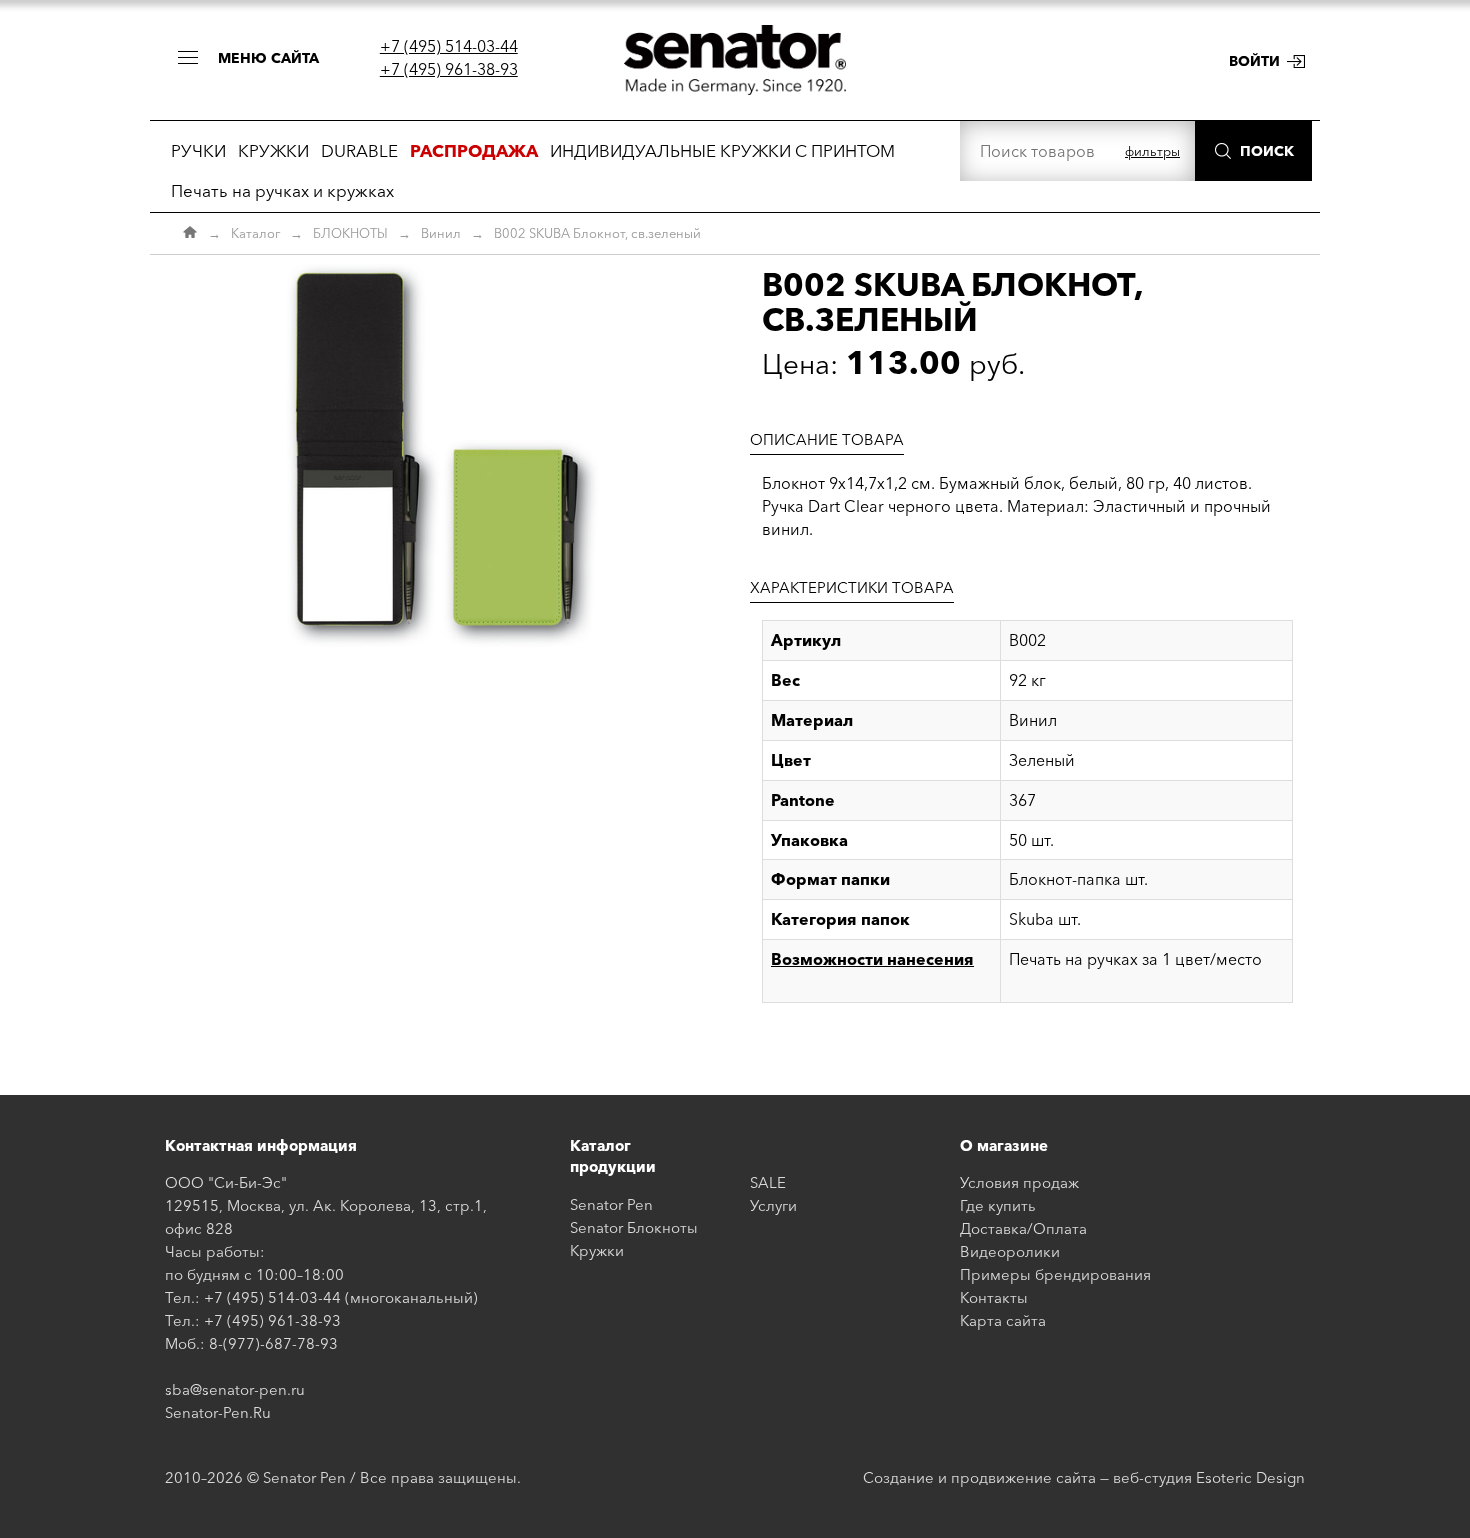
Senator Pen (611, 1204)
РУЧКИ (198, 150)
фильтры (1152, 151)
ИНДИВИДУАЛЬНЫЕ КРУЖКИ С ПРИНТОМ (722, 150)
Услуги (773, 1205)
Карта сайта (1003, 1320)
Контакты (994, 1297)
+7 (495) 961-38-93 (449, 69)
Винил (441, 233)
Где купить (998, 1205)
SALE (768, 1182)
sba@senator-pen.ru (235, 1389)
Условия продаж (1019, 1182)
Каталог (255, 233)
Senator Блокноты (634, 1227)
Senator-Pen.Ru (218, 1412)
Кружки (597, 1250)
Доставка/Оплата (1023, 1228)
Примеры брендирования (1055, 1274)
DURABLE (359, 150)
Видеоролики (1010, 1251)
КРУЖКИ (273, 150)
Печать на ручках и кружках (282, 190)
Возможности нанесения (872, 959)
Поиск (1267, 151)
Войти (1254, 61)
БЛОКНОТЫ (350, 233)
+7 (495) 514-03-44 (449, 46)
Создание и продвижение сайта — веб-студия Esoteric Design (1084, 1477)
